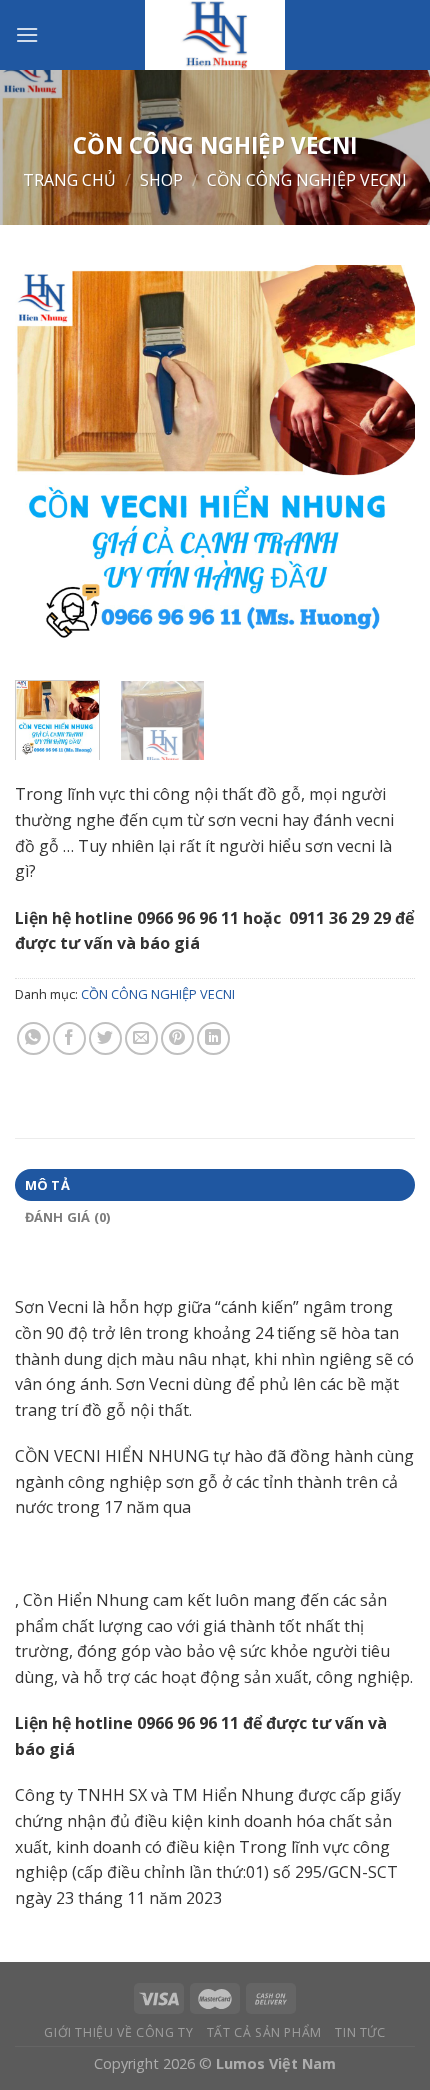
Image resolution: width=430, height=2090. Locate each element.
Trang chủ (69, 180)
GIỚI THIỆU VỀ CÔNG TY (118, 2032)
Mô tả (47, 1185)
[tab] (215, 1185)
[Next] (382, 465)
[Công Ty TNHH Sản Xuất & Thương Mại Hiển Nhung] (215, 35)
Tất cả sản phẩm (264, 2032)
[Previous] (48, 465)
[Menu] (27, 34)
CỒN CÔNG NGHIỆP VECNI (307, 180)
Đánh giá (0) (68, 1217)
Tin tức (360, 2032)
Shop (161, 180)
